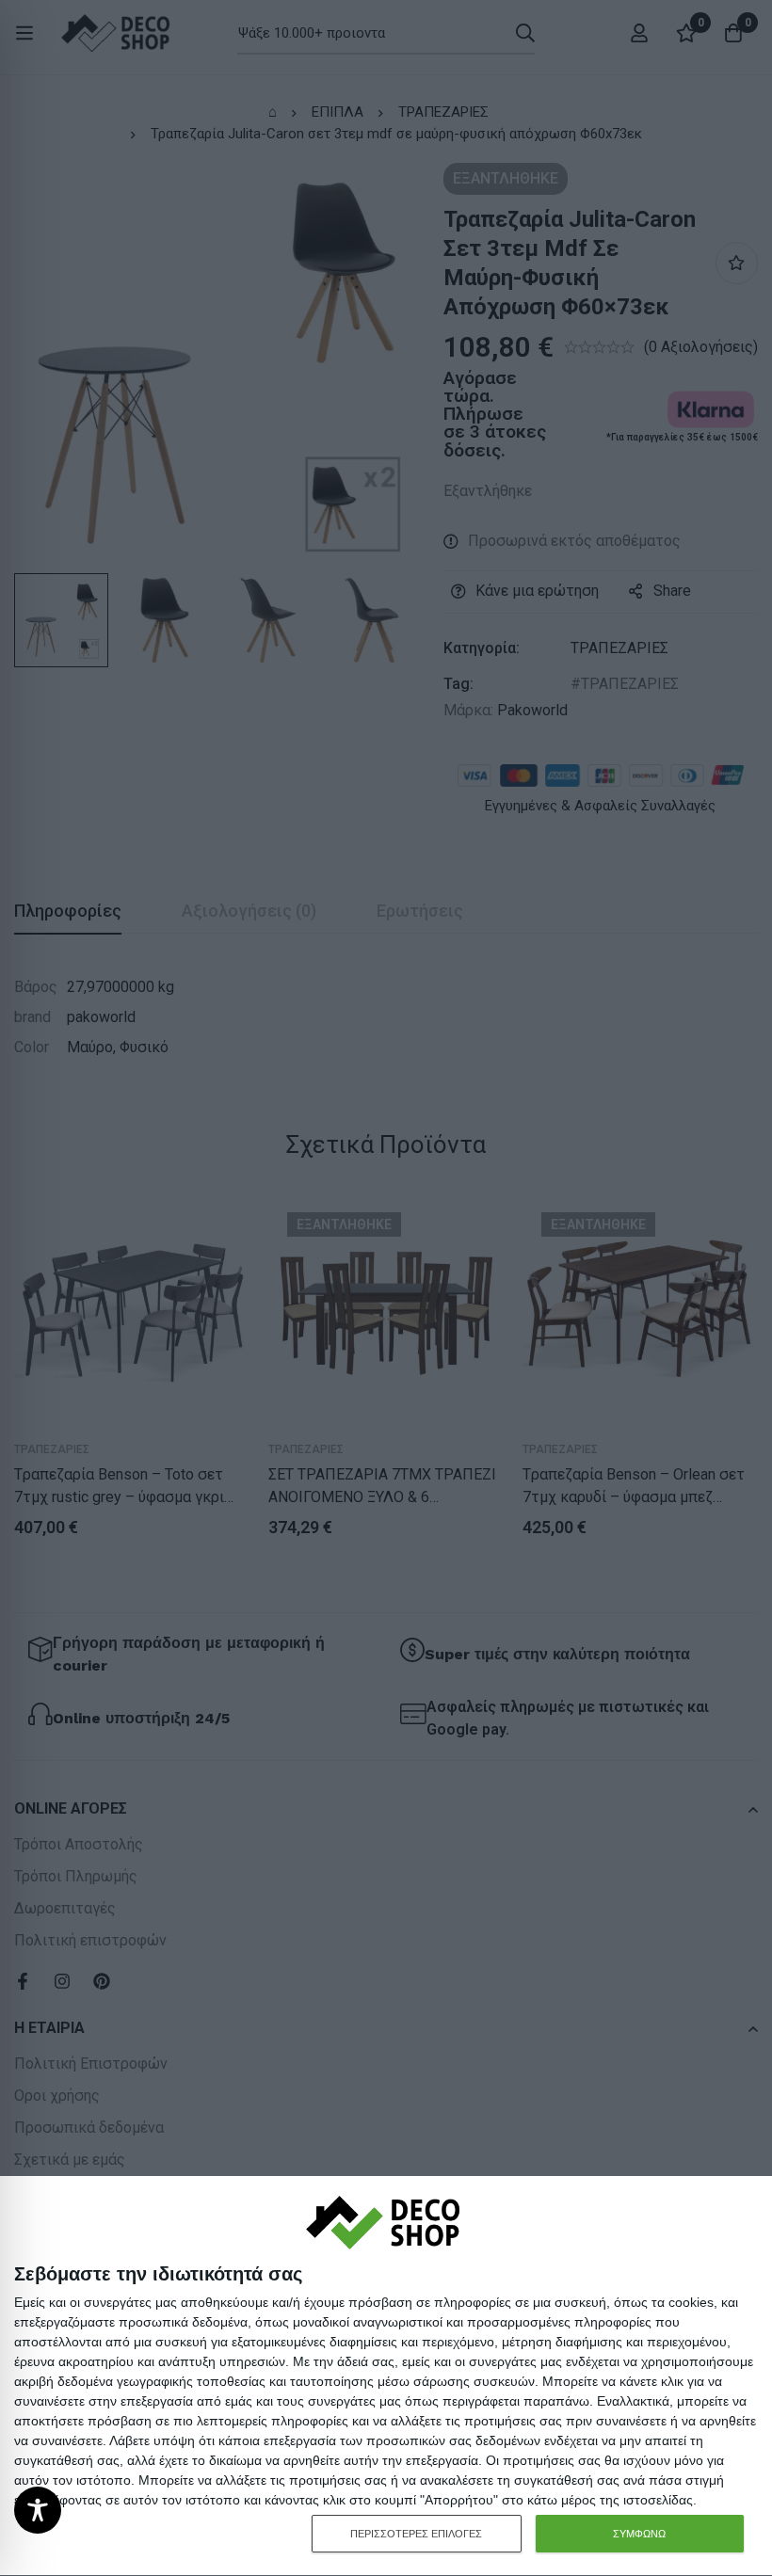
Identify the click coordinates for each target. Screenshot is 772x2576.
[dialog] (386, 2376)
